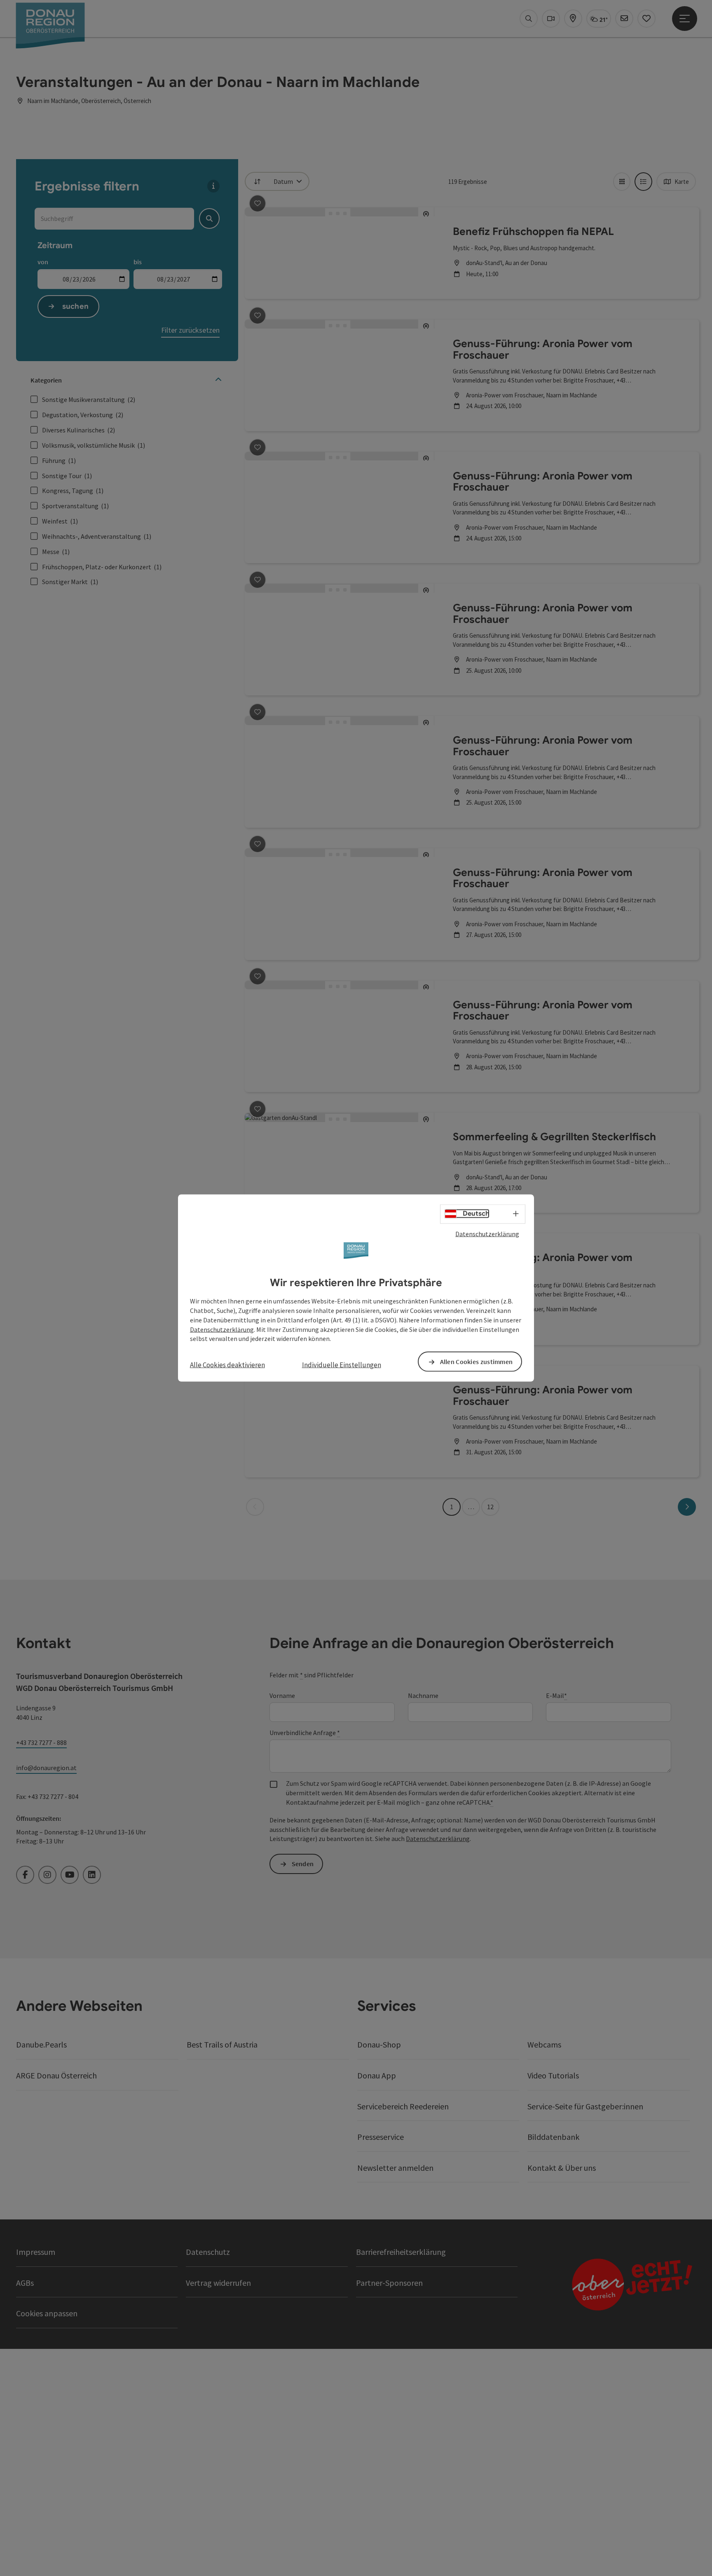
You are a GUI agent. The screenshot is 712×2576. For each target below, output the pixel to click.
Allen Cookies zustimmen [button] (477, 1362)
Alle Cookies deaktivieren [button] (227, 1365)
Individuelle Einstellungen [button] (342, 1365)
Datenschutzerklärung (487, 1233)
